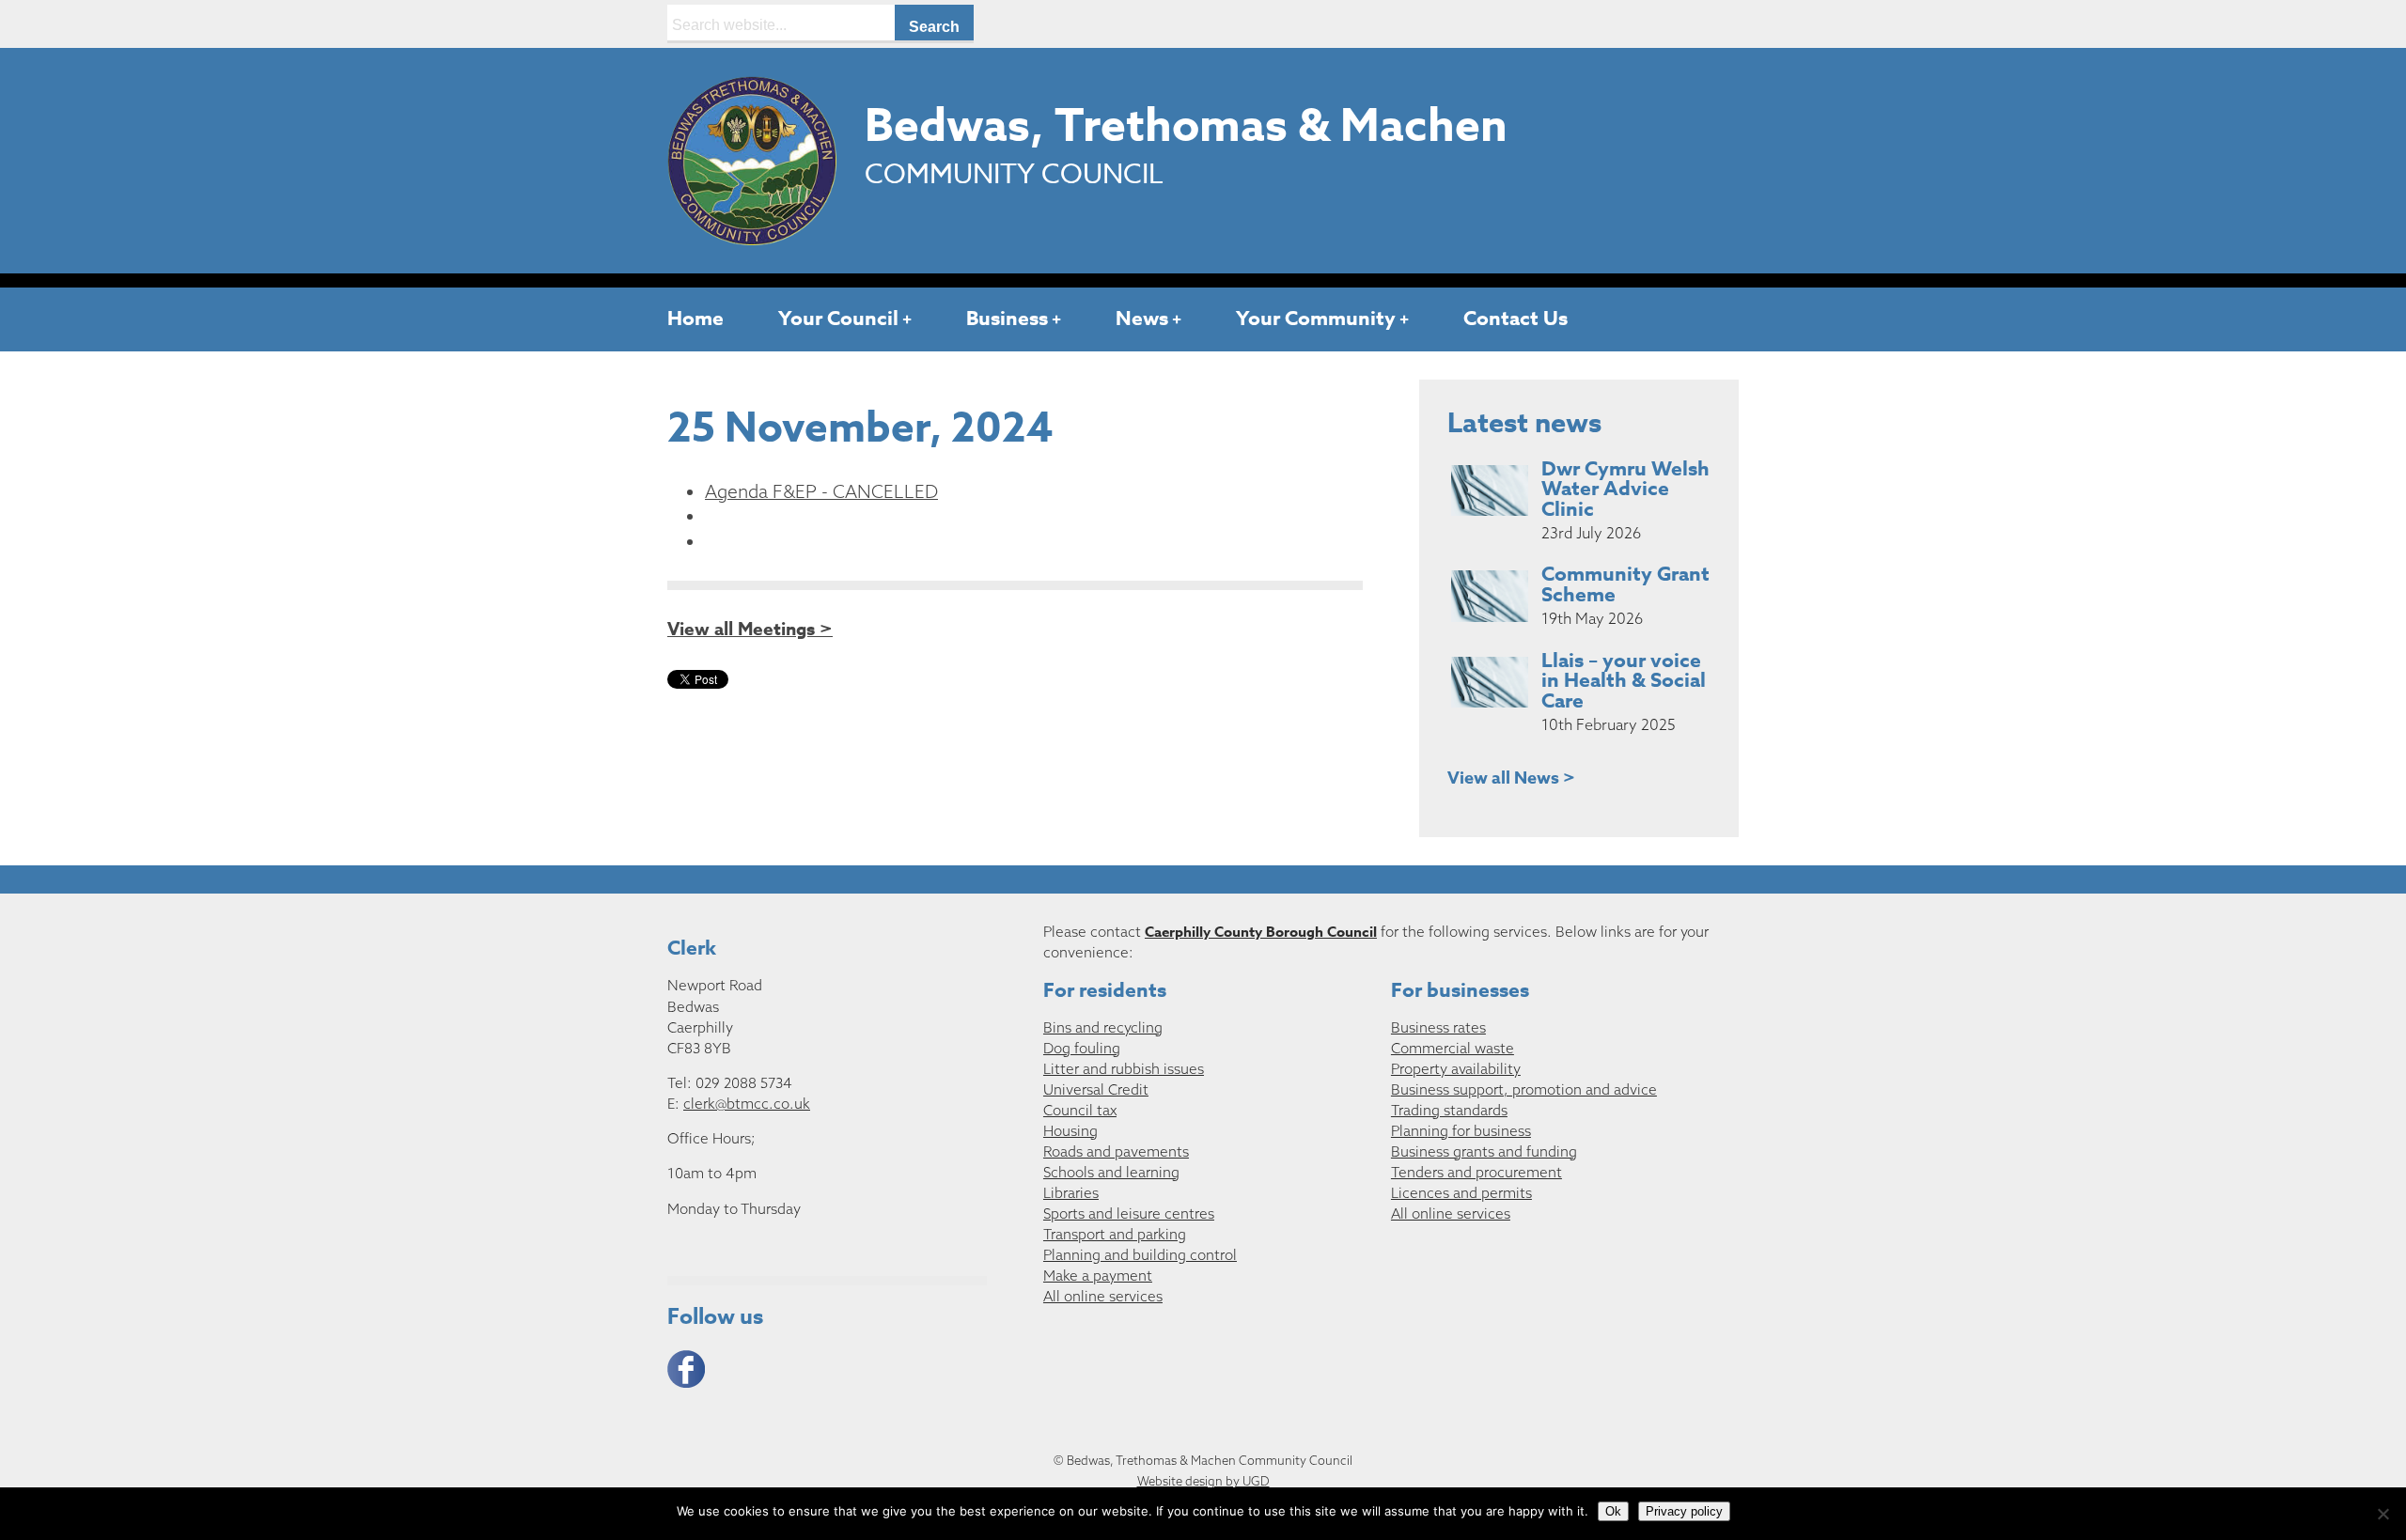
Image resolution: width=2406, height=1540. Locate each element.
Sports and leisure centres (1129, 1213)
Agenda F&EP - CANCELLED (821, 491)
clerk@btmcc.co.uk (747, 1104)
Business (1007, 319)
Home (695, 319)
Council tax (1080, 1110)
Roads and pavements (1116, 1151)
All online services (1103, 1296)
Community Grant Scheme (1625, 584)
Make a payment (1098, 1276)
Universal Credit (1096, 1089)
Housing (1070, 1131)
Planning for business (1461, 1131)
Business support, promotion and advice (1524, 1089)
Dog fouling (1082, 1048)
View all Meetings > (750, 630)
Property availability (1456, 1069)
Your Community (1316, 319)
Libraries (1071, 1193)
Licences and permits (1461, 1193)
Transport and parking (1115, 1234)
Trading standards (1449, 1110)
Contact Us (1515, 319)
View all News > (1511, 778)
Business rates (1438, 1027)
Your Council (838, 319)
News (1142, 319)
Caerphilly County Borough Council (1261, 932)
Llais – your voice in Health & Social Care (1624, 681)
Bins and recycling (1103, 1027)
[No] (2383, 1514)
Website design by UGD (1203, 1481)
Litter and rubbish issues (1124, 1069)
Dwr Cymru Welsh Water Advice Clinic (1625, 490)
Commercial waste (1453, 1048)
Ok (1613, 1511)
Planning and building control (1140, 1255)
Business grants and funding (1484, 1151)
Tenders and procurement (1476, 1172)
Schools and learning (1111, 1172)
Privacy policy (1684, 1511)
